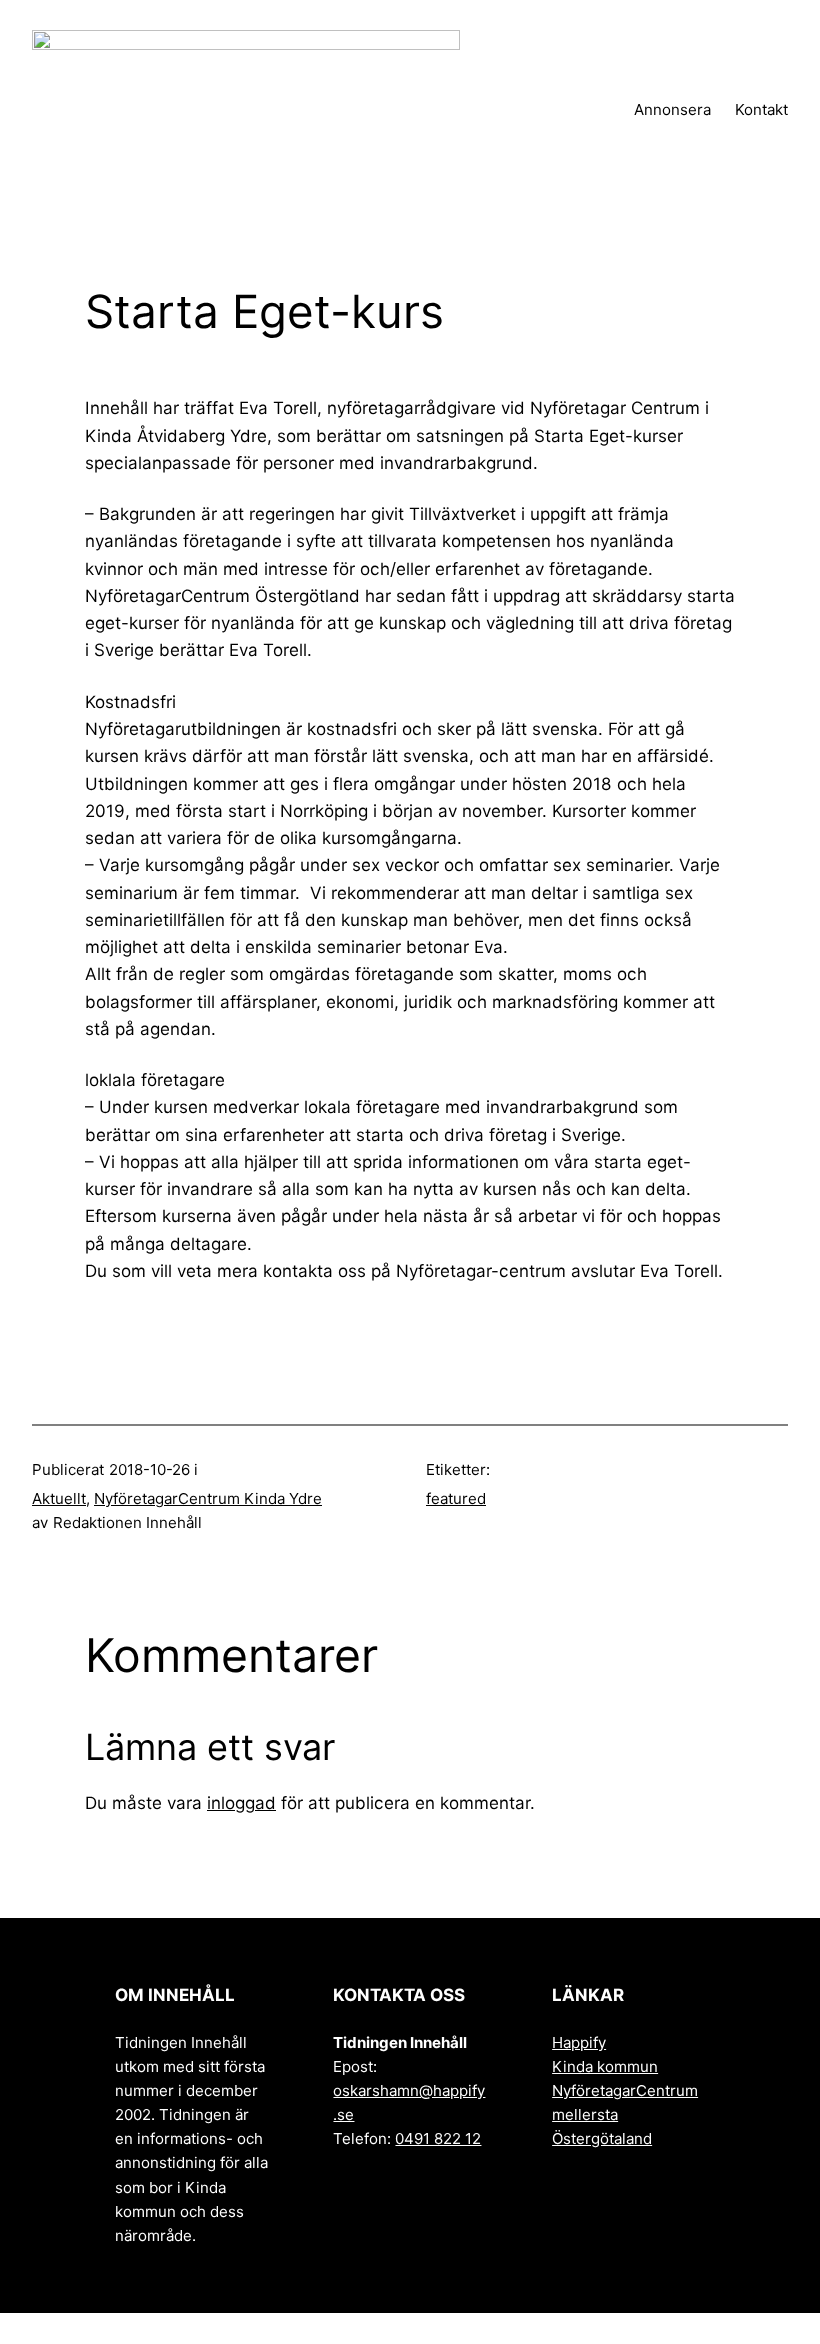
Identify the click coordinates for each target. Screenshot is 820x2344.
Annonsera (672, 109)
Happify (579, 2042)
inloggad (241, 1802)
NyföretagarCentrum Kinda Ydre (208, 1498)
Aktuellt (59, 1498)
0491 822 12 (438, 2138)
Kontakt (761, 109)
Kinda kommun (605, 2066)
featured (456, 1498)
